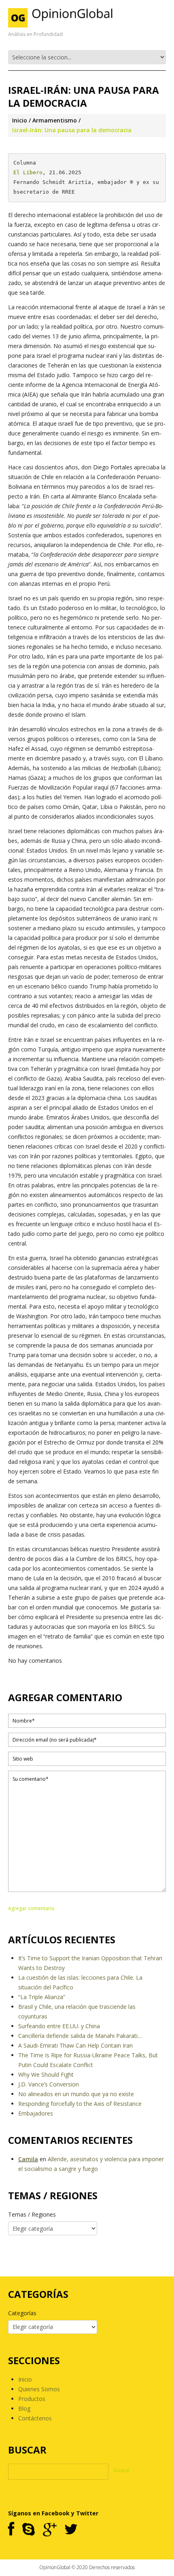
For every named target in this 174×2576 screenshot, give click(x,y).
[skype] (29, 2530)
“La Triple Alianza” (42, 1997)
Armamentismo (55, 120)
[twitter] (71, 2530)
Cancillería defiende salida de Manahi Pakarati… (80, 2036)
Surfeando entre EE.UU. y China (59, 2026)
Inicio (20, 120)
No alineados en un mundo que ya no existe (76, 2094)
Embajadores (36, 2113)
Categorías (22, 2313)
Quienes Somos (39, 2389)
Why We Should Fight (46, 2075)
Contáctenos (35, 2418)
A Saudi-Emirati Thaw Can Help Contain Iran (75, 2045)
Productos (32, 2399)
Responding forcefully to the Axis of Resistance (80, 2104)
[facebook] (11, 2530)
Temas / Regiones (32, 2214)
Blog (24, 2408)
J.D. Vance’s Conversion (49, 2084)
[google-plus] (50, 2530)
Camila (28, 2159)
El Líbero (28, 172)
